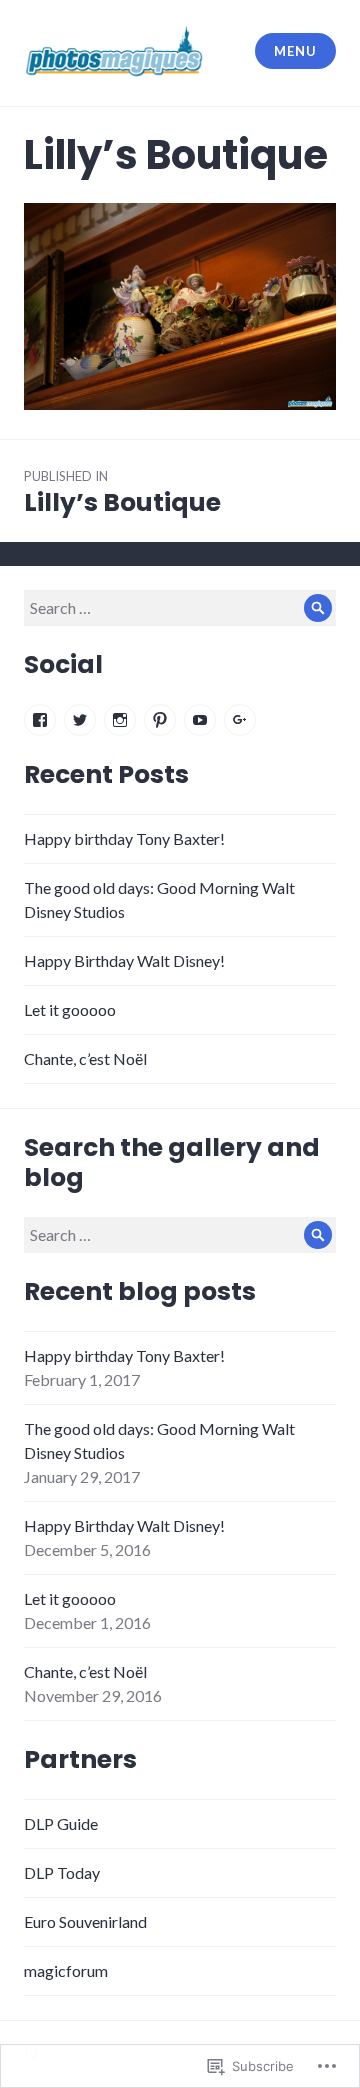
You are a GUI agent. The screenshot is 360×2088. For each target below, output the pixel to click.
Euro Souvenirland (85, 1921)
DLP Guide (61, 1823)
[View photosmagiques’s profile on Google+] (240, 720)
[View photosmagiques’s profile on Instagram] (120, 720)
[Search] (318, 608)
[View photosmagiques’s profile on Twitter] (80, 720)
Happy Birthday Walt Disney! (124, 960)
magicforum (66, 1970)
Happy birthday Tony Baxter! (124, 838)
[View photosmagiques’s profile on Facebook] (40, 720)
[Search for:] (180, 607)
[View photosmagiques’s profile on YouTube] (200, 720)
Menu (295, 51)
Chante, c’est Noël (85, 1058)
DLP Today (62, 1872)
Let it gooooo (70, 1009)
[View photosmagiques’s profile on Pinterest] (160, 720)
